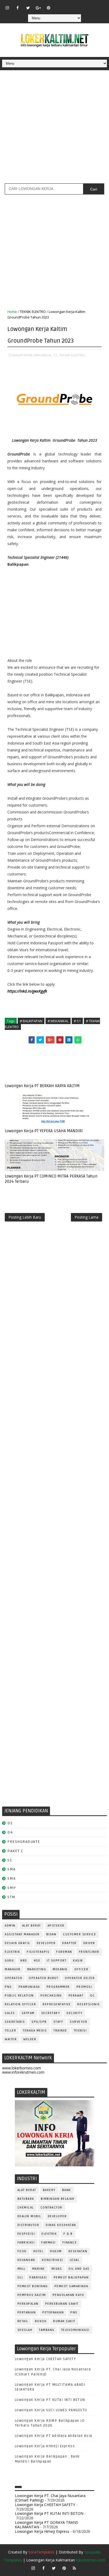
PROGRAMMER (58, 1987)
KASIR (78, 1961)
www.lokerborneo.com (22, 2068)
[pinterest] (49, 8)
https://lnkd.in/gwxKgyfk (27, 991)
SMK (12, 1878)
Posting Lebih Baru (25, 1217)
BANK (67, 2190)
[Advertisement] (54, 129)
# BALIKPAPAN (31, 1021)
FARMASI (49, 2243)
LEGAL (75, 2260)
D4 (10, 1832)
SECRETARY (51, 2013)
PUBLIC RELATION (19, 1996)
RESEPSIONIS (89, 2004)
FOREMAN (64, 1952)
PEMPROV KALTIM (32, 2295)
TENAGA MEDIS (35, 2031)
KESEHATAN (78, 2251)
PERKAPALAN (28, 2304)
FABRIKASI (26, 2243)
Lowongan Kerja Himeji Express (45, 2446)
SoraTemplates (41, 2552)
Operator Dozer (80, 1978)
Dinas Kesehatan (61, 2225)
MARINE (39, 2269)
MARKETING (37, 1969)
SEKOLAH (25, 2330)
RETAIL (23, 2321)
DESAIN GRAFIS (17, 1943)
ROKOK (41, 2321)
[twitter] (28, 8)
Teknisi (80, 2031)
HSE (37, 1961)
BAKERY (49, 2190)
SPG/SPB (39, 2022)
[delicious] (100, 5)
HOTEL (38, 2251)
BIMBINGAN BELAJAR (58, 2199)
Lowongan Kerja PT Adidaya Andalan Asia (54, 2436)
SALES (10, 2013)
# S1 (77, 1021)
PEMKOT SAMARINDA (71, 2286)
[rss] (80, 5)
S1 (10, 1860)
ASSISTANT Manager (22, 1934)
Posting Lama (87, 1217)
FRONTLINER (89, 1952)
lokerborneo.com (91, 2560)
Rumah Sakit (64, 2321)
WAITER (11, 2039)
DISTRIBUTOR (28, 2225)
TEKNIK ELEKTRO (33, 312)
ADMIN (10, 1926)
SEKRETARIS (15, 2022)
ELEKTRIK (12, 1952)
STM (12, 1897)
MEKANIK (60, 1969)
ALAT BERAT (32, 1926)
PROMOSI (84, 1987)
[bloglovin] (59, 5)
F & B (68, 2234)
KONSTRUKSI (53, 2260)
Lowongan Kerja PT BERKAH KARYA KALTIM (42, 1086)
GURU (9, 1961)
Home (12, 312)
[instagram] (7, 8)
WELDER (30, 2039)
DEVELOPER (46, 1943)
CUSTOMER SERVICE (80, 1934)
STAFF (58, 2022)
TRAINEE (60, 2031)
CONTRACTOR (51, 2208)
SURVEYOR (79, 2022)
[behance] (90, 5)
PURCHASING (51, 1996)
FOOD (22, 2251)
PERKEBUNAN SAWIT (62, 2304)
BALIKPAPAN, (23, 355)
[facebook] (18, 8)
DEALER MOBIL (29, 2216)
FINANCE (70, 2243)
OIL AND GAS (79, 2269)
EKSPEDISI (26, 2234)
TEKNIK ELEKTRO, (72, 355)
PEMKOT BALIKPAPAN (71, 2278)
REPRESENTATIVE (57, 2004)
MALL (22, 2269)
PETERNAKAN (53, 2312)
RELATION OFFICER (20, 2004)
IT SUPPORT (57, 1961)
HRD (24, 1961)
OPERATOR (13, 1978)
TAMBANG (47, 2330)
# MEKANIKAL (58, 1021)
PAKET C (15, 1851)
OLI (20, 2278)
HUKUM (56, 2251)
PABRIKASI (38, 2278)
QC (92, 1996)
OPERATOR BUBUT (44, 1978)
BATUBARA (26, 2199)
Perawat (76, 1996)
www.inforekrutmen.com (23, 2072)
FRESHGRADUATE (24, 1842)
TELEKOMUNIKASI (75, 2330)
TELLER (10, 2031)
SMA (12, 1869)
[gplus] (38, 8)
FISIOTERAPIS (38, 1952)
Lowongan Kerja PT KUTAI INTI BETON (50, 2400)
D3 (10, 1823)
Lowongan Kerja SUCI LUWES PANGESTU (51, 2410)
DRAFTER (69, 1943)
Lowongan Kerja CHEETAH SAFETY (46, 2359)
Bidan (51, 1934)
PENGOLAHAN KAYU (69, 2295)
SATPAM (28, 2013)
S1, (56, 355)
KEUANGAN (26, 2260)
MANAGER (13, 1969)
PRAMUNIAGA (29, 1987)
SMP (12, 1888)
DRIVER (89, 1943)
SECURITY (74, 2013)
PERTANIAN (27, 2312)
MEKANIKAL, (43, 355)
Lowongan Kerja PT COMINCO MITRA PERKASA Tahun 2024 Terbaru (51, 1179)
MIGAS (57, 2269)
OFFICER (81, 1969)
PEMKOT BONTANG (33, 2286)
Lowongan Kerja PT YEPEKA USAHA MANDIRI (44, 1131)
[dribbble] (69, 5)
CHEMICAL (26, 2208)
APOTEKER (56, 1926)
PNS (8, 1987)
